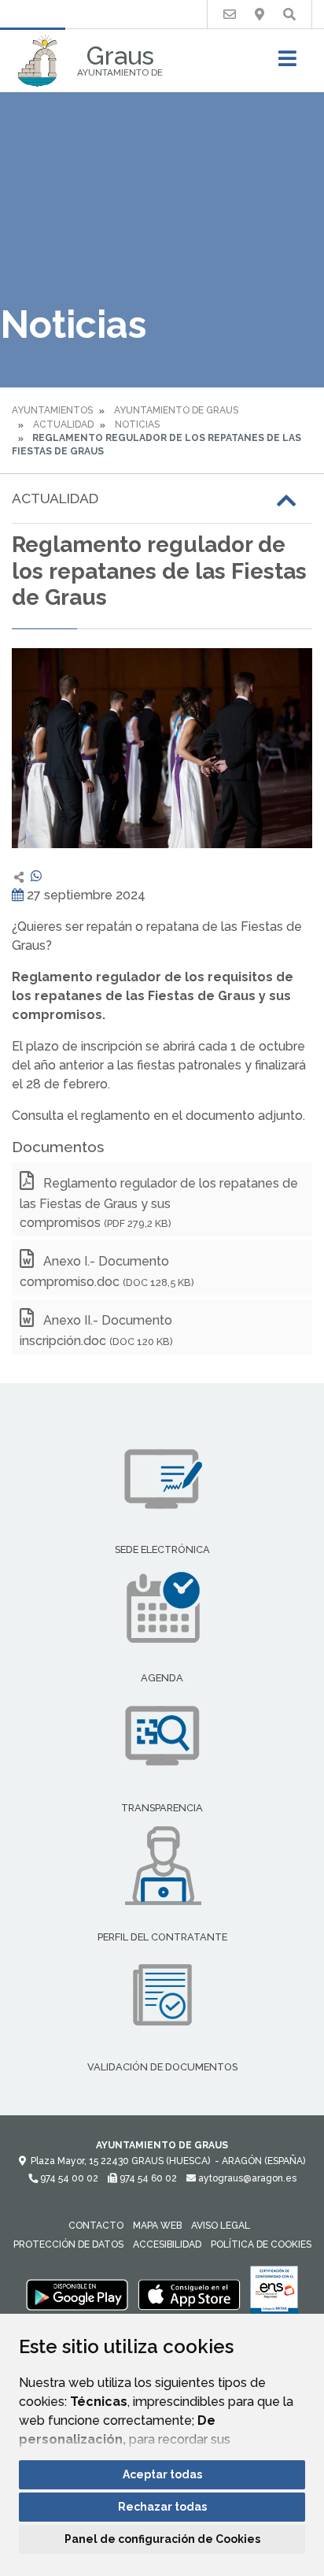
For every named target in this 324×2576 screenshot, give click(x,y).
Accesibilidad (167, 2244)
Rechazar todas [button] (162, 2507)
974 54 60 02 (147, 2178)
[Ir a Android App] (77, 2294)
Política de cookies (261, 2244)
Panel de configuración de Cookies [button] (162, 2539)
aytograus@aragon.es (246, 2178)
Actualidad (63, 424)
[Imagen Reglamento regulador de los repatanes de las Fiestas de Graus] (162, 748)
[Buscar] (289, 15)
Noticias (137, 424)
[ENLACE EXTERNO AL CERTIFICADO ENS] (274, 2294)
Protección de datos (68, 2244)
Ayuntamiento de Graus (176, 410)
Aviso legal (221, 2226)
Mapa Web (157, 2226)
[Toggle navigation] (287, 63)
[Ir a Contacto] (230, 15)
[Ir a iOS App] (190, 2294)
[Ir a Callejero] (260, 15)
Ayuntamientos (52, 410)
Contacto (96, 2226)
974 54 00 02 (68, 2178)
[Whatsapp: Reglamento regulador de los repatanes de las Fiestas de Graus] (36, 876)
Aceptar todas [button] (162, 2474)
